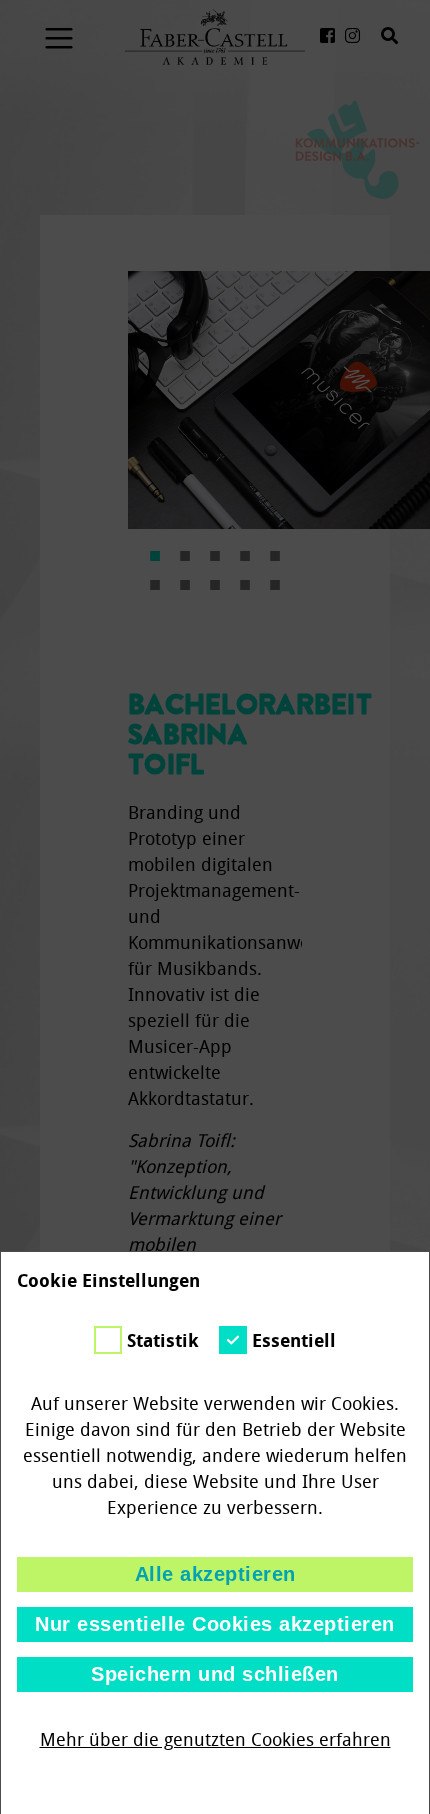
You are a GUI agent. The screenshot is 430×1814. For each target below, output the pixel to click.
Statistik (163, 1341)
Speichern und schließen (215, 1674)
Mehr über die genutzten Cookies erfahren (215, 1740)
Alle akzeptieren (215, 1574)
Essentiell (294, 1341)
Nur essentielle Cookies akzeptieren (215, 1624)
